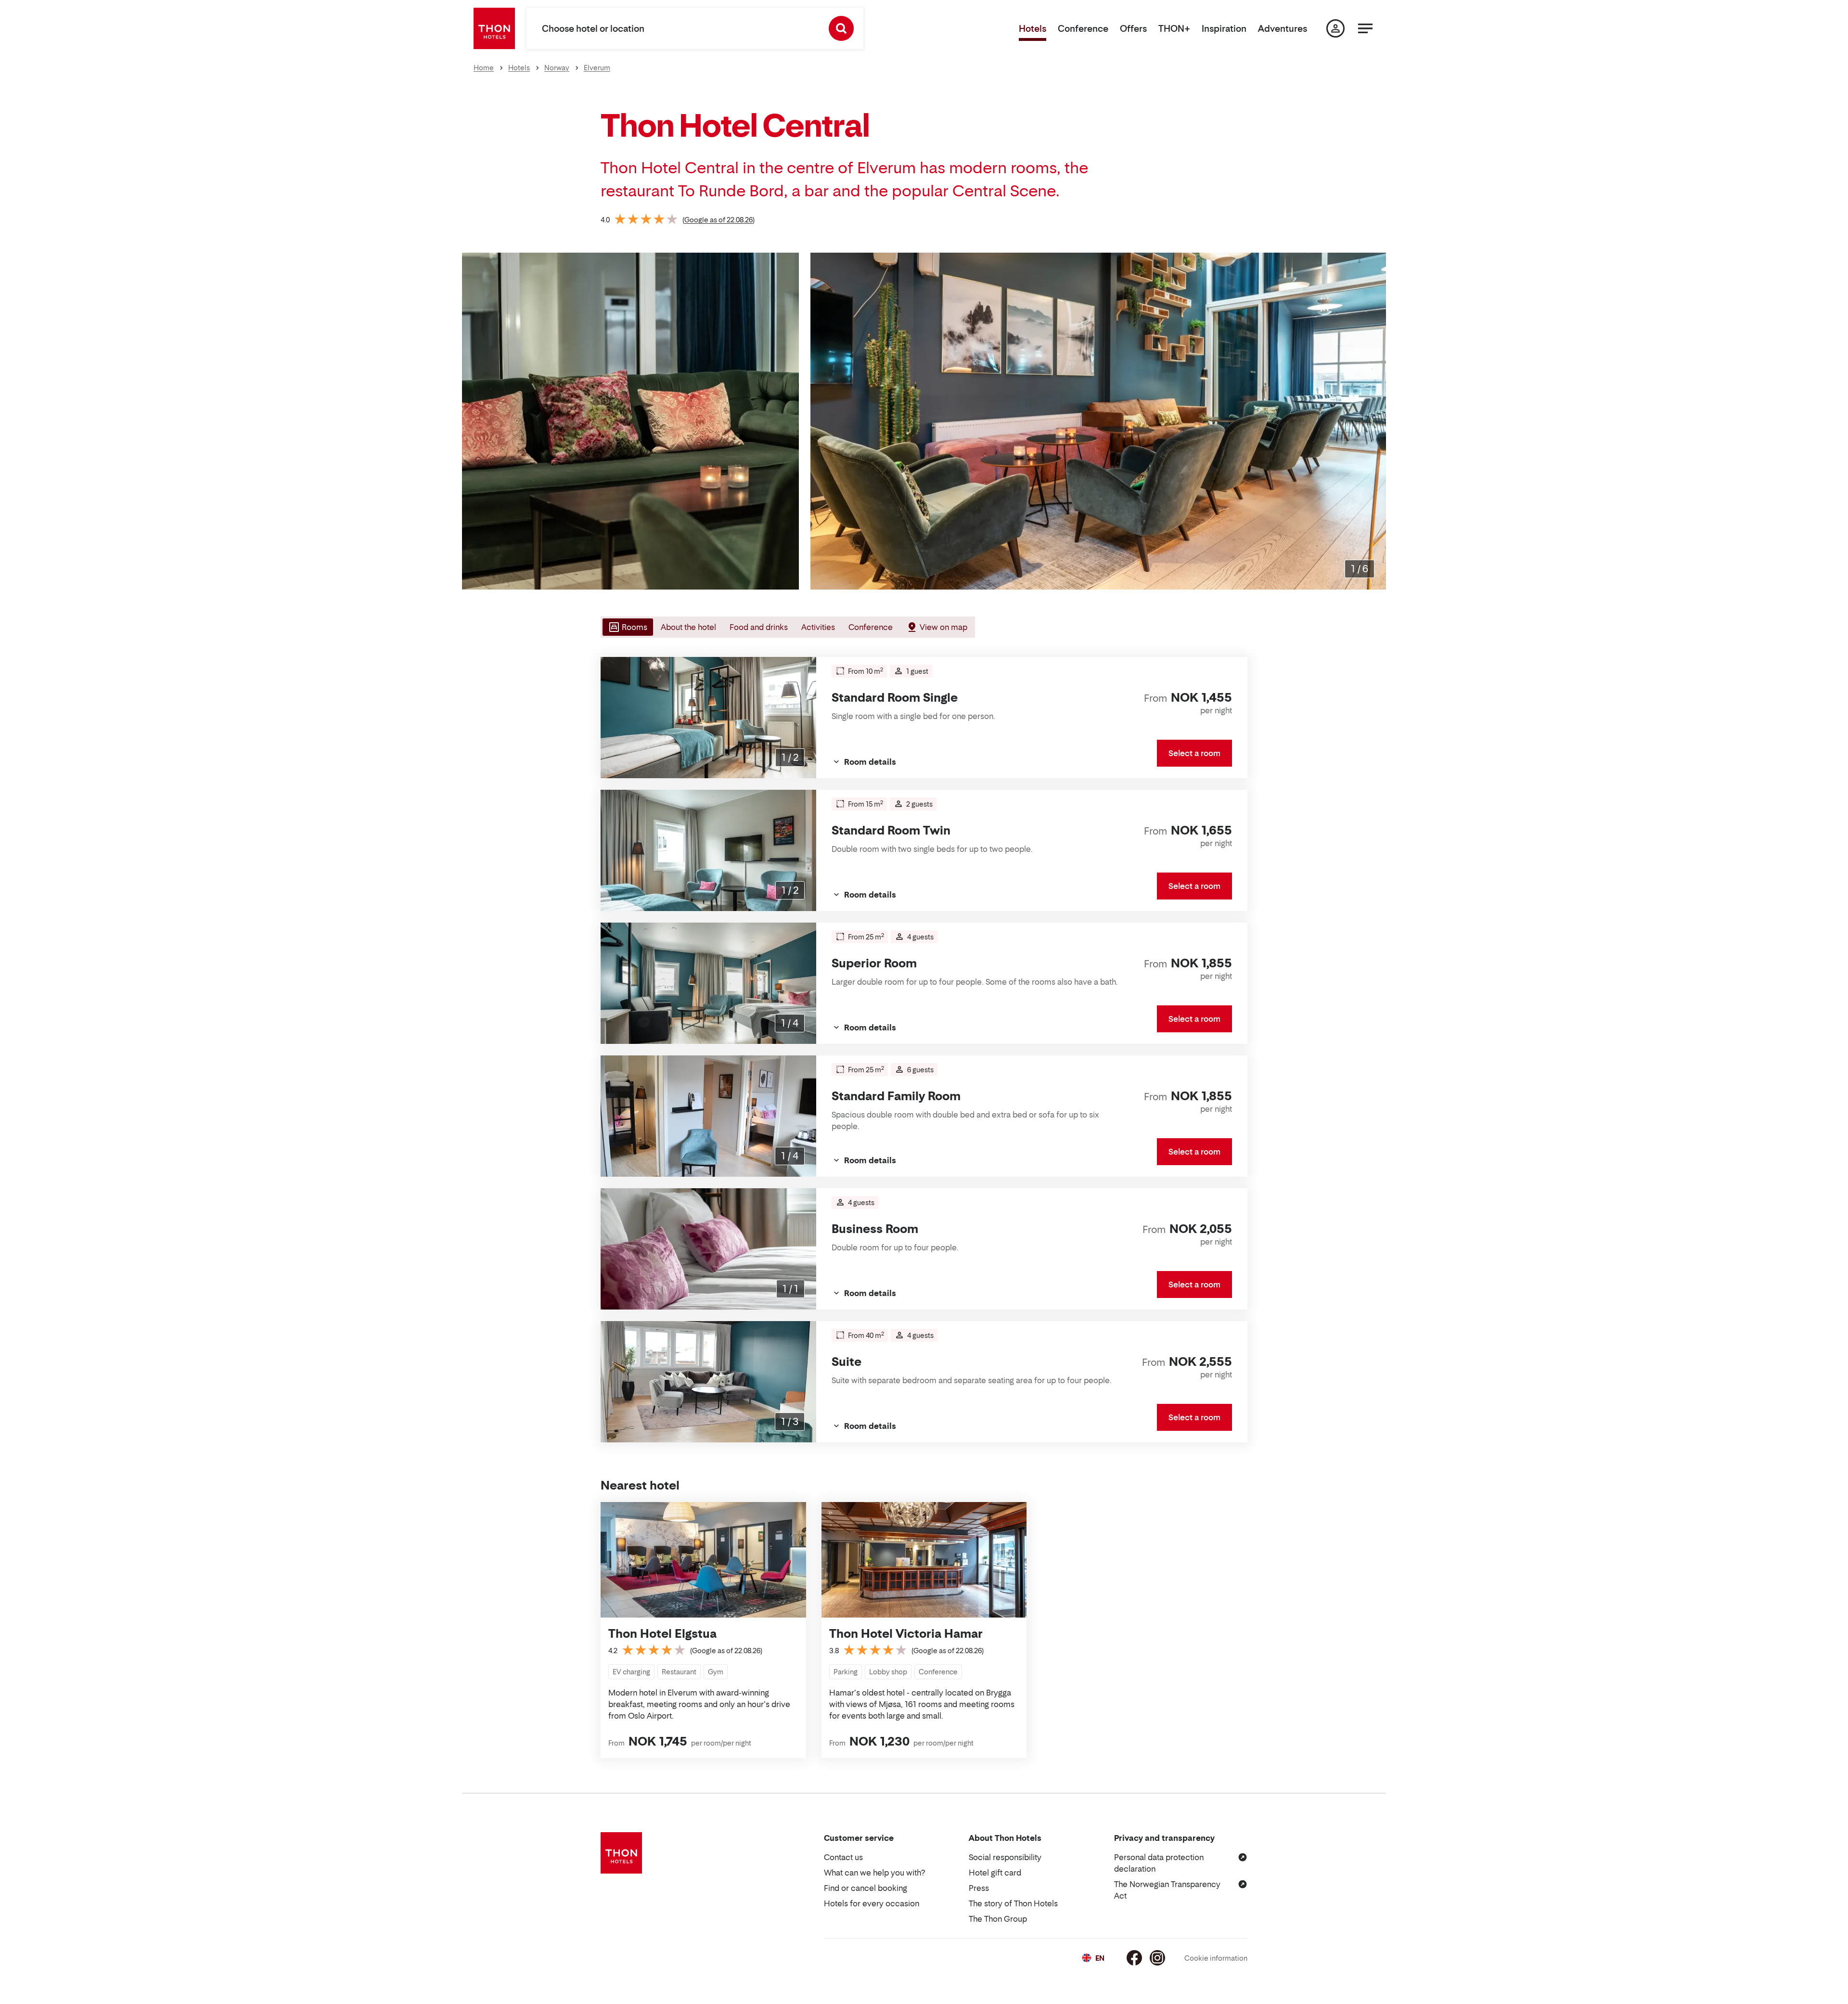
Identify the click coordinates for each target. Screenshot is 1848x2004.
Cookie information (1216, 1958)
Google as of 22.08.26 (719, 220)
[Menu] (1365, 28)
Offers (1133, 29)
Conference (1083, 29)
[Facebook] (1134, 1958)
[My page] (1335, 28)
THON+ (1174, 29)
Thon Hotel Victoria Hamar (906, 1634)
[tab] (627, 627)
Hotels (1033, 29)
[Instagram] (1157, 1958)
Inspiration (1224, 29)
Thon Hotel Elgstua (662, 1634)
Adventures (1283, 29)
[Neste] (1375, 421)
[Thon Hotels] (494, 28)
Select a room (1194, 753)
